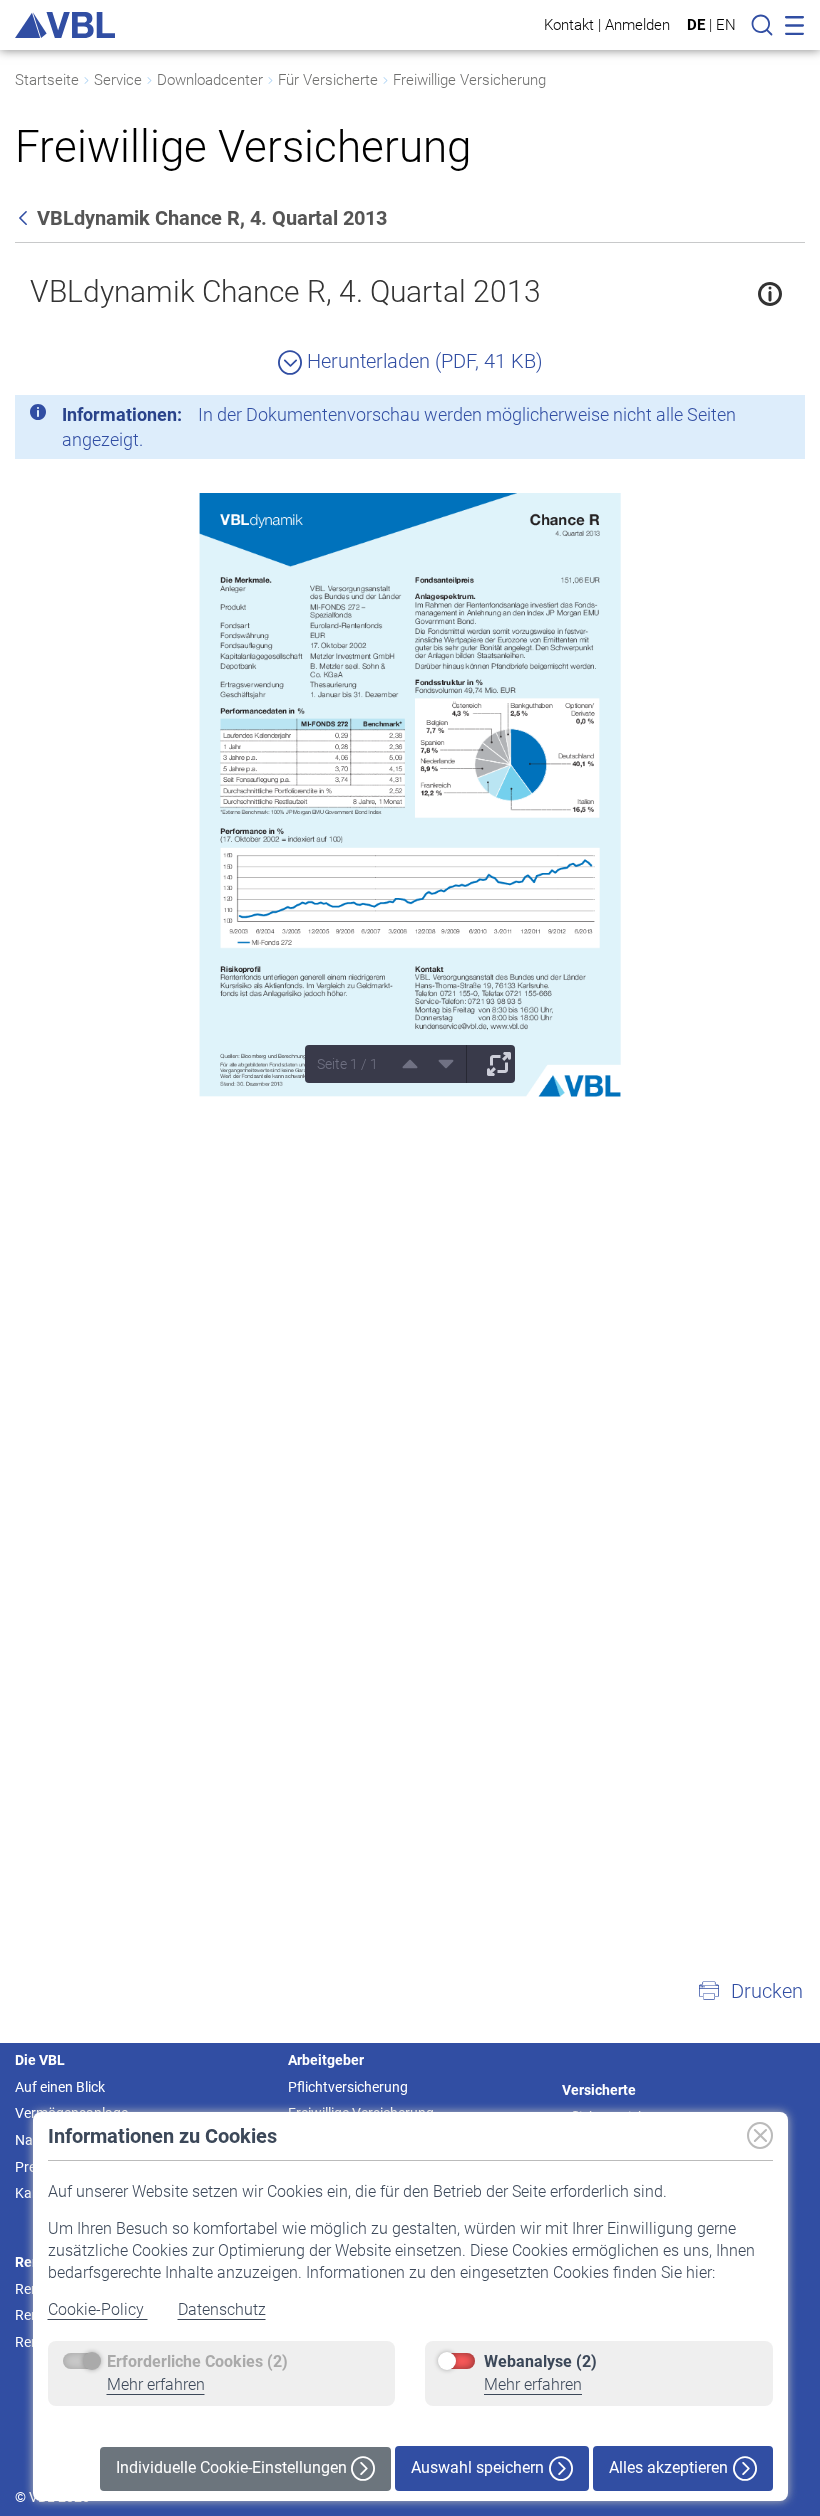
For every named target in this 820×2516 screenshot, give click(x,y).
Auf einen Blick (60, 2087)
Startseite (47, 80)
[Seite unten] (439, 1064)
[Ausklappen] (492, 1064)
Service (118, 80)
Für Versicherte (328, 80)
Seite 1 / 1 (347, 1064)
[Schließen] (735, 418)
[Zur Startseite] (65, 25)
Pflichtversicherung (348, 2087)
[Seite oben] (403, 1064)
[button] (750, 1991)
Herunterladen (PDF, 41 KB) (422, 361)
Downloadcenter (210, 80)
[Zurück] (25, 218)
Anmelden (637, 24)
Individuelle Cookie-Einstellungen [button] (233, 2467)
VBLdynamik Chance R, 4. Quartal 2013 (285, 291)
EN (726, 25)
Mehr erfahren (156, 2384)
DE (696, 25)
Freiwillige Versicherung (469, 80)
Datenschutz (222, 2309)
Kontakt (569, 24)
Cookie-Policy (98, 2309)
